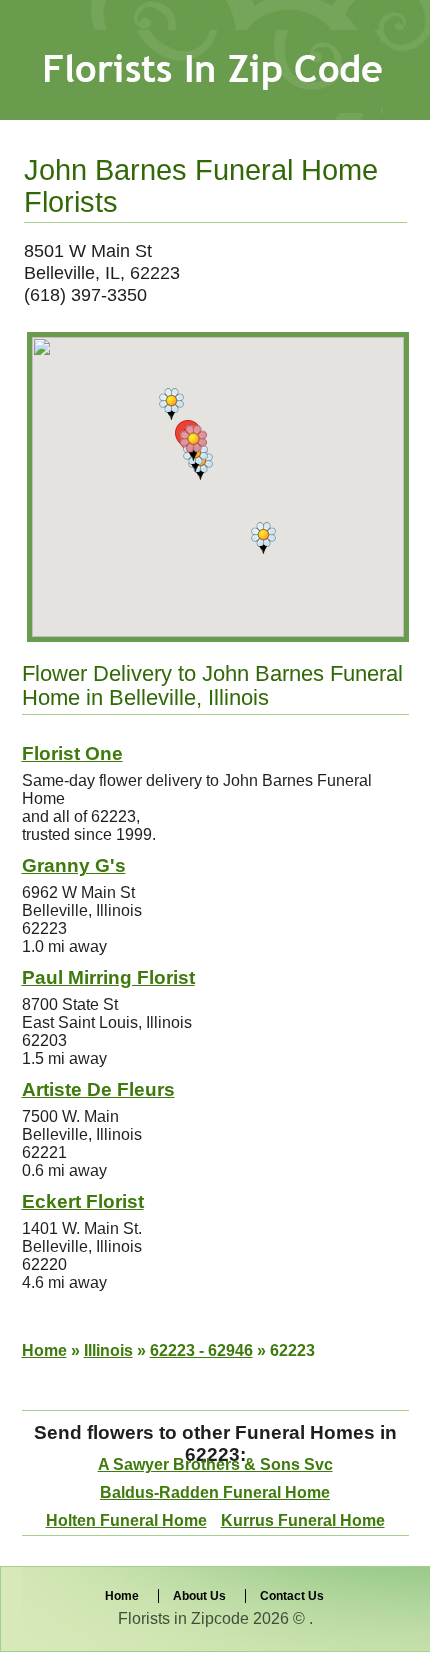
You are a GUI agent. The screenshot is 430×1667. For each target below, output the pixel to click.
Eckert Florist (83, 1201)
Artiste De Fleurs (98, 1089)
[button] (171, 404)
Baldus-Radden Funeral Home (215, 1492)
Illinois (108, 1350)
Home (44, 1350)
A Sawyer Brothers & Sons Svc (215, 1464)
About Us (199, 1596)
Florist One (72, 753)
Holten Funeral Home (126, 1520)
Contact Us (292, 1596)
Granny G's (74, 865)
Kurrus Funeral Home (303, 1520)
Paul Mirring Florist (108, 977)
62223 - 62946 (201, 1350)
